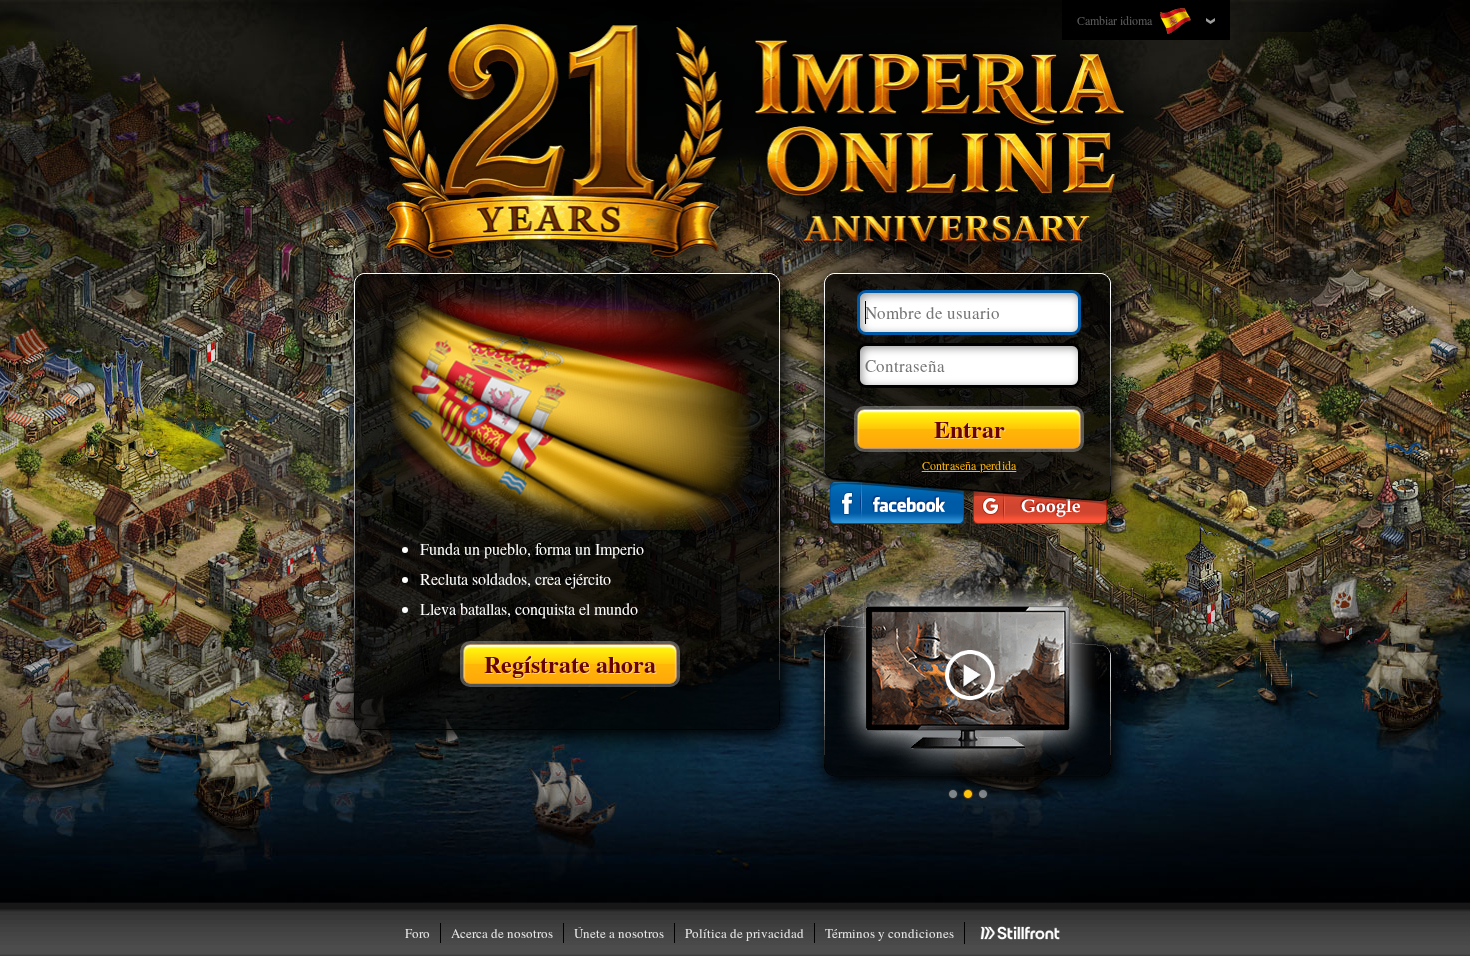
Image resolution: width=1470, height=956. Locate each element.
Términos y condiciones (889, 933)
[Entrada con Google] (1040, 502)
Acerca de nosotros (502, 933)
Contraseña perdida (969, 465)
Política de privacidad (744, 933)
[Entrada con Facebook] (897, 502)
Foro (417, 933)
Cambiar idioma (1116, 20)
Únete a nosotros (619, 933)
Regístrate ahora (570, 663)
